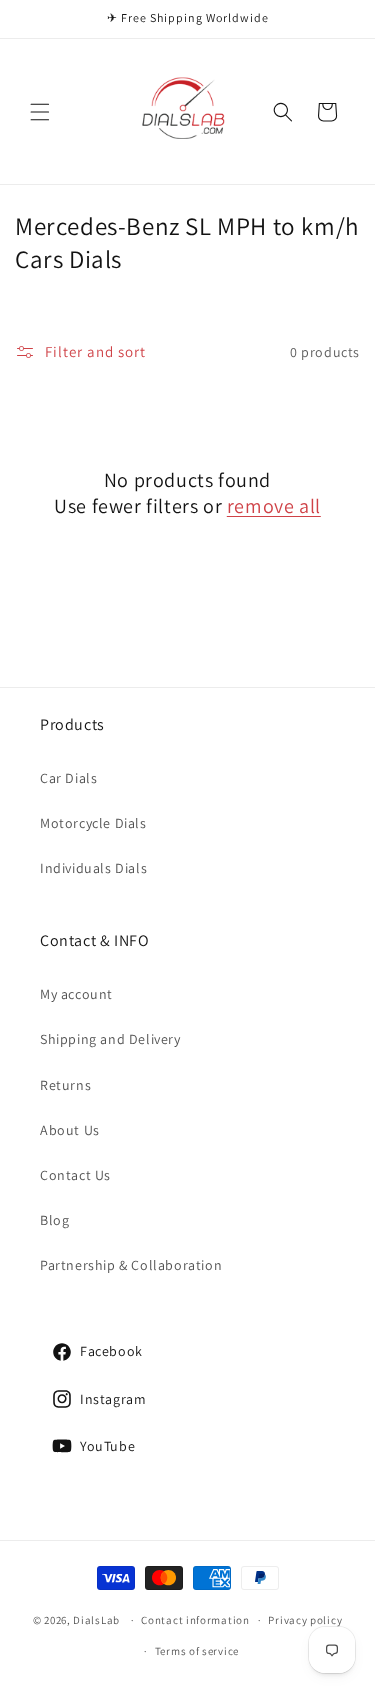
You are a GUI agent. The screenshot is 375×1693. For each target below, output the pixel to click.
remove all (274, 506)
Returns (65, 1085)
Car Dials (68, 778)
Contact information (195, 1620)
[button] (40, 112)
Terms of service (197, 1651)
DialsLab (96, 1620)
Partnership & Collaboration (131, 1265)
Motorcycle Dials (93, 823)
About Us (70, 1130)
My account (76, 994)
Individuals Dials (93, 868)
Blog (54, 1220)
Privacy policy (305, 1620)
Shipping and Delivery (110, 1039)
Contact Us (75, 1175)
